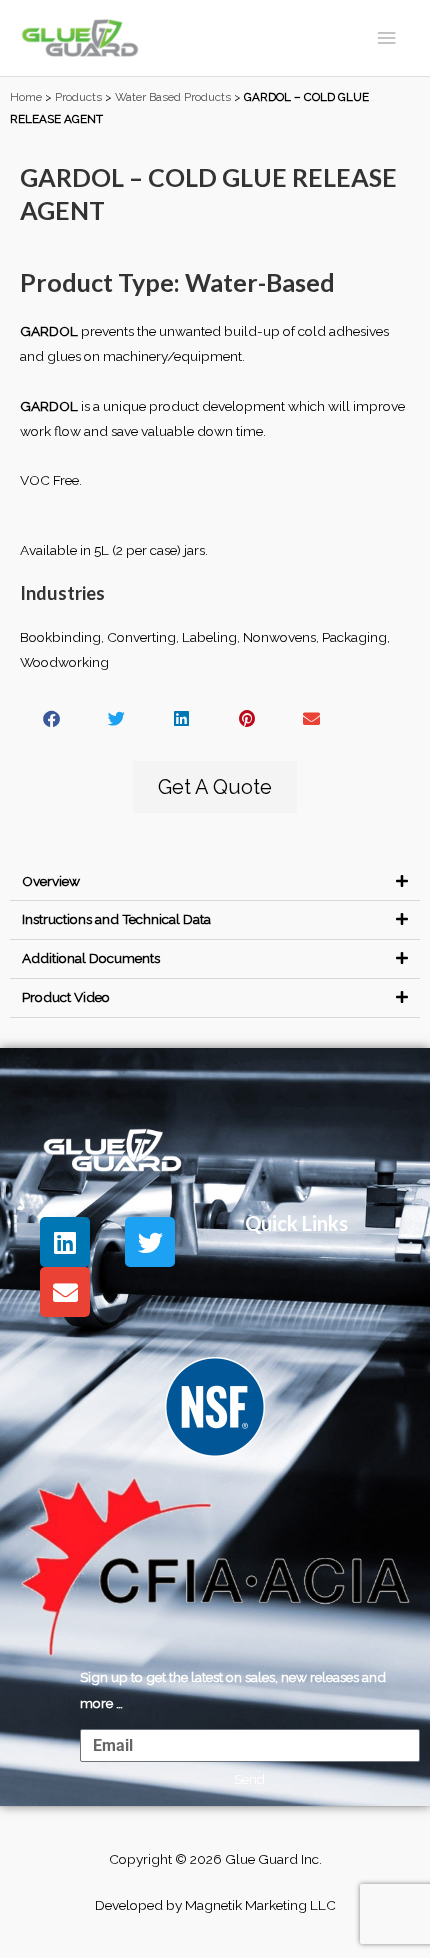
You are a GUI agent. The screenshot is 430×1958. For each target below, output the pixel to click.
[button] (52, 718)
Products (78, 97)
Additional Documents (91, 958)
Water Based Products (173, 97)
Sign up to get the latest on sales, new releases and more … (233, 1689)
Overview (51, 881)
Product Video (66, 997)
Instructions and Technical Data (116, 919)
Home (26, 97)
